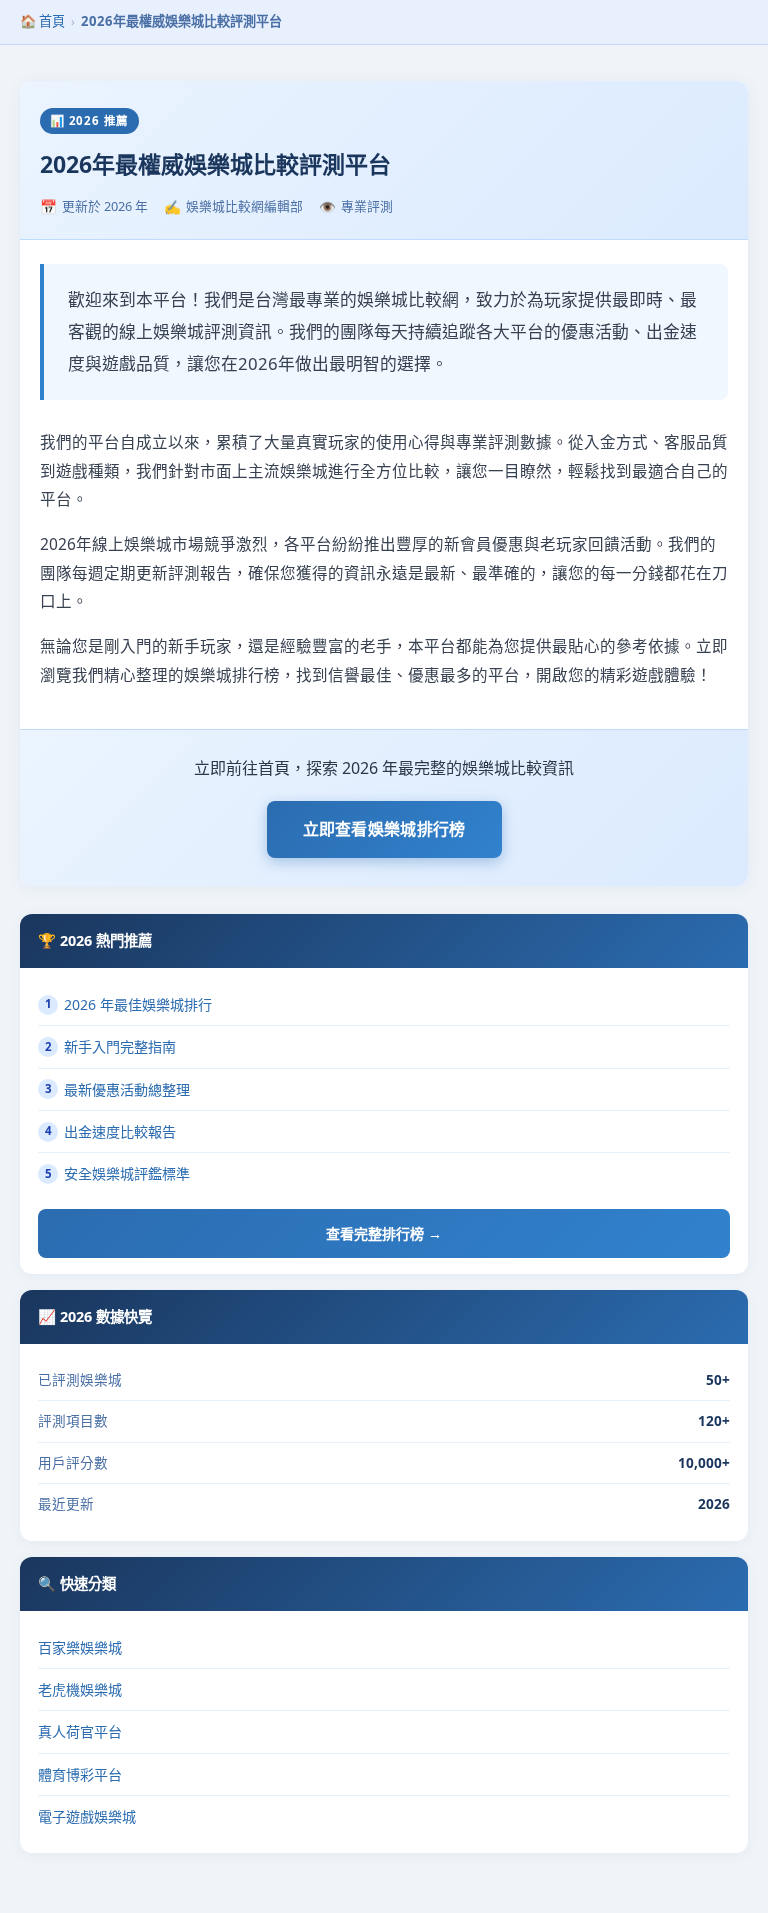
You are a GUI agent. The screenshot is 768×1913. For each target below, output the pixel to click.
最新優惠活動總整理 (118, 1089)
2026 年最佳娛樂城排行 (129, 1004)
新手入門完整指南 (111, 1046)
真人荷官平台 (80, 1731)
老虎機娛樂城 (80, 1689)
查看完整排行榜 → (384, 1233)
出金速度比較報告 (111, 1131)
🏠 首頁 (42, 21)
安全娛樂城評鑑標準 (118, 1173)
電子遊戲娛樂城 (87, 1816)
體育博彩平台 (80, 1774)
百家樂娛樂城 (80, 1647)
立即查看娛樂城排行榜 (384, 829)
